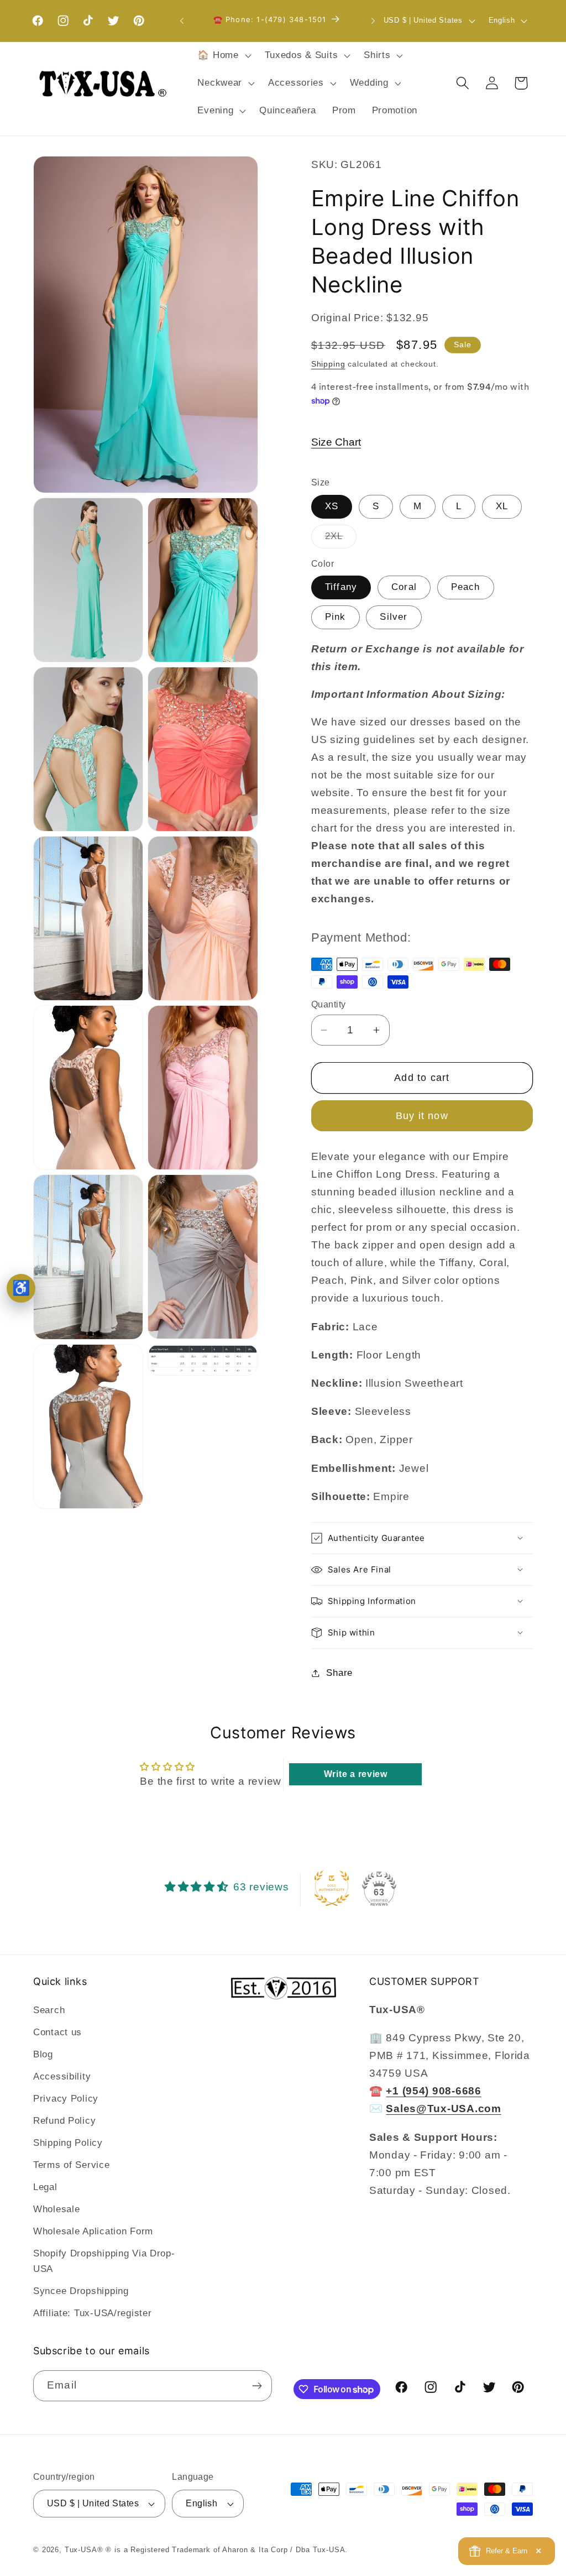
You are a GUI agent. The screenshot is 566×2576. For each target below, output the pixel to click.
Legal (45, 2187)
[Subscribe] (257, 2386)
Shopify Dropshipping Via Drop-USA (104, 2261)
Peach (466, 587)
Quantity (329, 1004)
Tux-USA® (84, 2550)
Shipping (328, 364)
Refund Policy (64, 2121)
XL (502, 506)
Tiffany (341, 587)
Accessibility (62, 2076)
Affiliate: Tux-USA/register (92, 2313)
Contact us (57, 2032)
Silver (394, 617)
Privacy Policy (66, 2099)
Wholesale (56, 2209)
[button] (223, 56)
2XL (341, 539)
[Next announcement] (373, 21)
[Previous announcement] (182, 21)
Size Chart (336, 442)
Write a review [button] (356, 1774)
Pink (336, 617)
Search (49, 2010)
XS (332, 506)
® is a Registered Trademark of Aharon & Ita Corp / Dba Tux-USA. (227, 2550)
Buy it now (422, 1116)
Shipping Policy (68, 2143)
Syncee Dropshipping (81, 2291)
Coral (404, 587)
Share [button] (339, 1673)
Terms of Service (72, 2165)
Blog (43, 2054)
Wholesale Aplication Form (93, 2231)
